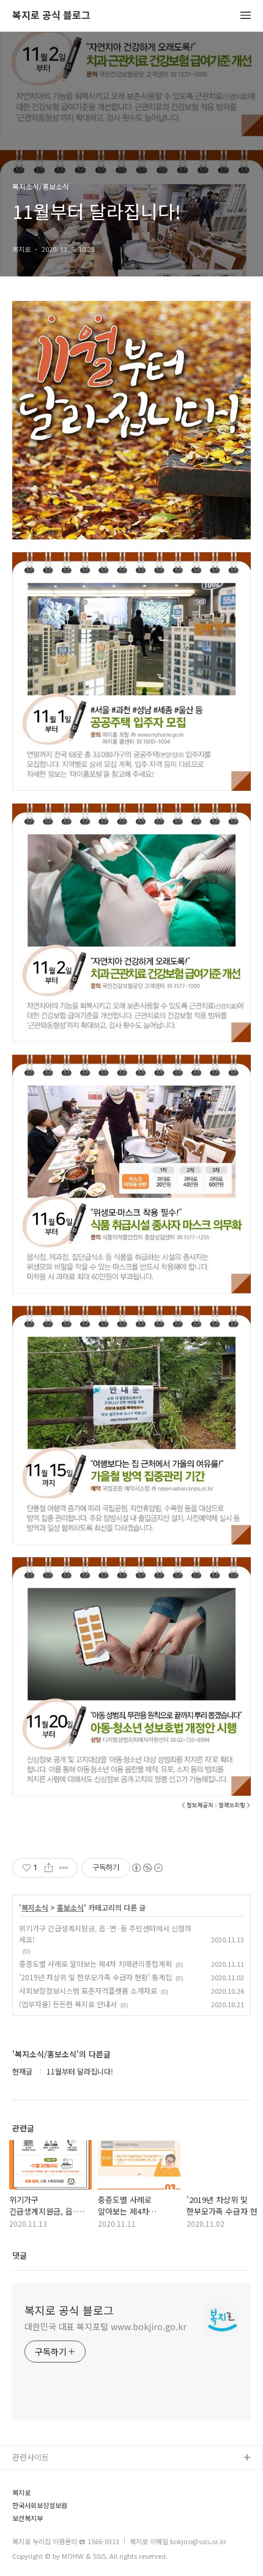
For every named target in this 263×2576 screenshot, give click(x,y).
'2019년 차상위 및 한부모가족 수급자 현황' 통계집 (95, 1977)
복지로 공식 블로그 (51, 16)
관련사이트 (31, 2457)
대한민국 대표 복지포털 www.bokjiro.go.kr (106, 2326)
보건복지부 (28, 2518)
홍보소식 (70, 1908)
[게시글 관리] (64, 1868)
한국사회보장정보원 (40, 2505)
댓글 (20, 2255)
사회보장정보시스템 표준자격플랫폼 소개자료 (88, 1990)
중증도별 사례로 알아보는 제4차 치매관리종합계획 (95, 1963)
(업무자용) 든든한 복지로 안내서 (68, 2004)
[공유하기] (49, 1868)
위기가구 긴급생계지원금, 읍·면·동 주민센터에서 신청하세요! (105, 1934)
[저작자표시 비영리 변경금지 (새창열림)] (147, 1868)
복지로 (21, 2493)
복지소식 (35, 1908)
